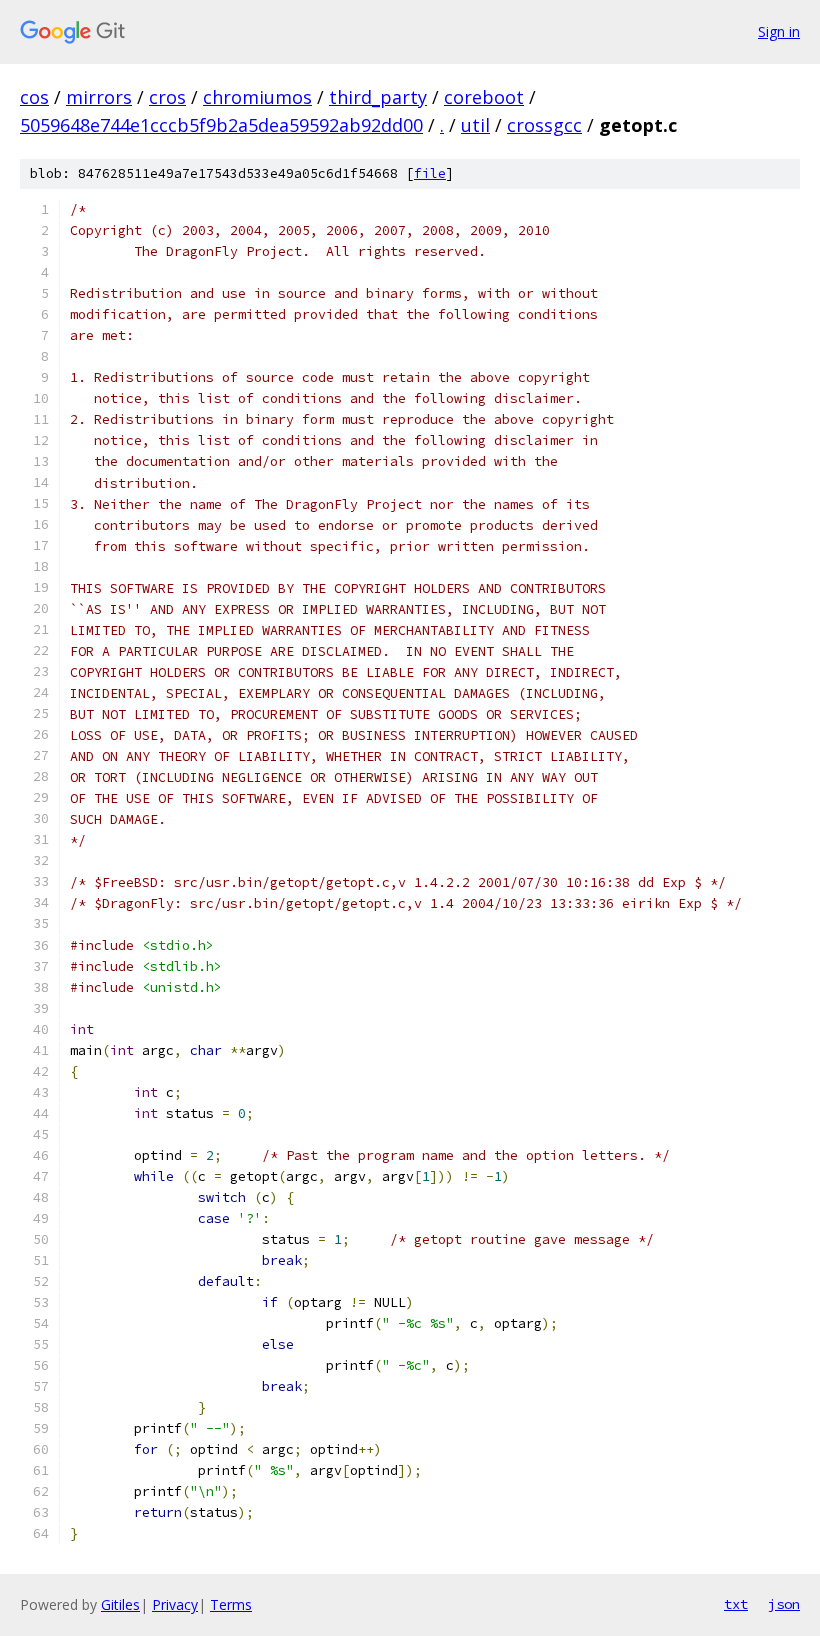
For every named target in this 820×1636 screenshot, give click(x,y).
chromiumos (257, 97)
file (430, 173)
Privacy (175, 1604)
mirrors (99, 97)
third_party (378, 97)
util (475, 125)
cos (34, 97)
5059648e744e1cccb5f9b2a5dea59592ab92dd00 (221, 125)
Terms (231, 1604)
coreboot (484, 97)
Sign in (779, 31)
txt (736, 1604)
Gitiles (120, 1604)
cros (167, 97)
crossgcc (544, 125)
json (784, 1604)
